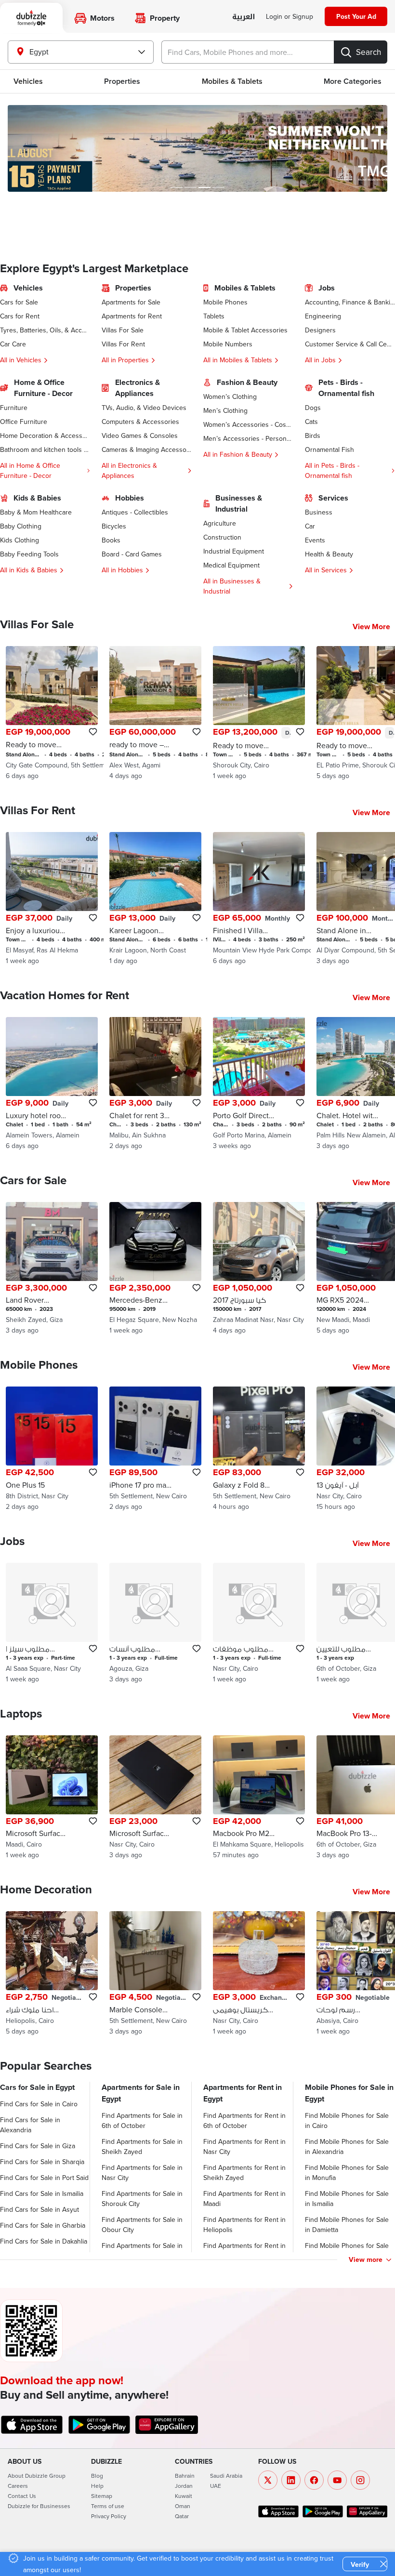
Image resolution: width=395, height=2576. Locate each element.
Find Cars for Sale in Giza (38, 2146)
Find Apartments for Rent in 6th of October (244, 2120)
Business (319, 512)
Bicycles (114, 526)
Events (315, 540)
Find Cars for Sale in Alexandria (30, 2125)
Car (310, 526)
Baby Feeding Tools (29, 554)
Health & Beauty (329, 554)
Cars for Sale (19, 302)
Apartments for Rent (132, 316)
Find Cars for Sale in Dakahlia (44, 2241)
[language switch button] (244, 17)
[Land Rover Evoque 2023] (52, 1269)
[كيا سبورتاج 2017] (259, 1269)
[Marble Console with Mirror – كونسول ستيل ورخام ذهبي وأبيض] (155, 1974)
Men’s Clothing (225, 410)
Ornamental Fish (329, 449)
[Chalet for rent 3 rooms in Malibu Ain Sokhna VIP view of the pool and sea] (155, 1084)
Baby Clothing (21, 526)
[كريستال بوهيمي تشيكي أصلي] (259, 1974)
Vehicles (28, 81)
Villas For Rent (123, 344)
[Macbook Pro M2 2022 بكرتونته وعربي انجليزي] (259, 1798)
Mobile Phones (225, 302)
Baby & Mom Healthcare (36, 512)
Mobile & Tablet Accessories (245, 330)
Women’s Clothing (230, 396)
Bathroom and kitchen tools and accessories (45, 449)
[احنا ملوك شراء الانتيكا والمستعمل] (52, 1974)
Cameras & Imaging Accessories (147, 449)
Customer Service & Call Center (350, 344)
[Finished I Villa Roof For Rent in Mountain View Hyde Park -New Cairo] (259, 899)
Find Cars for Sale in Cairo (39, 2104)
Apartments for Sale (131, 302)
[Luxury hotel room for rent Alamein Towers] (52, 1084)
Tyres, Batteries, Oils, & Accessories (45, 330)
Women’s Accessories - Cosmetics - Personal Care (248, 424)
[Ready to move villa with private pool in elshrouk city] (259, 713)
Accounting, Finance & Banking (350, 302)
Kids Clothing (20, 540)
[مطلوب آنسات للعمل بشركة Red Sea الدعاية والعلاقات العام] (155, 1623)
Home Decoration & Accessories (45, 436)
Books (111, 540)
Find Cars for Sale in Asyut (39, 2209)
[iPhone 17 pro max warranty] (155, 1449)
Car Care (13, 344)
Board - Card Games (132, 554)
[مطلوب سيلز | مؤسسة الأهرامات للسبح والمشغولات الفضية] (52, 1623)
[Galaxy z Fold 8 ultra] (259, 1449)
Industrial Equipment (234, 551)
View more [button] (366, 2259)
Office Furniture (24, 422)
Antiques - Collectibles (135, 512)
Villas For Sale (123, 330)
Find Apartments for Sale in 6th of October (142, 2120)
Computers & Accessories (140, 422)
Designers (320, 330)
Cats (311, 422)
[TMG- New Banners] (197, 148)
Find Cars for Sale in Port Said (44, 2178)
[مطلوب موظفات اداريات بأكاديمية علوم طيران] (259, 1623)
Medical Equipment (231, 565)
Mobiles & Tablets (232, 81)
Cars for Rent (20, 316)
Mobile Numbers (228, 344)
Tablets (214, 316)
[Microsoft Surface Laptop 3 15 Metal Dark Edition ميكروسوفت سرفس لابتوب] (52, 1798)
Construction (222, 537)
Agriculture (220, 523)
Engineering (323, 316)
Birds (313, 436)
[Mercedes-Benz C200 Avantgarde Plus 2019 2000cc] (155, 1269)
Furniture (14, 408)
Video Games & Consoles (140, 436)
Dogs (313, 408)
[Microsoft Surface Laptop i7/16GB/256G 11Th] (155, 1798)
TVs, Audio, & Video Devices (144, 408)
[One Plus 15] (52, 1449)
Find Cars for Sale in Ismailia (42, 2193)
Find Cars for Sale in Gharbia (43, 2225)
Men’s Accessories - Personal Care (248, 438)
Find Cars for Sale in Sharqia (42, 2162)
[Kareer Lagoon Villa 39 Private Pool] (155, 899)
